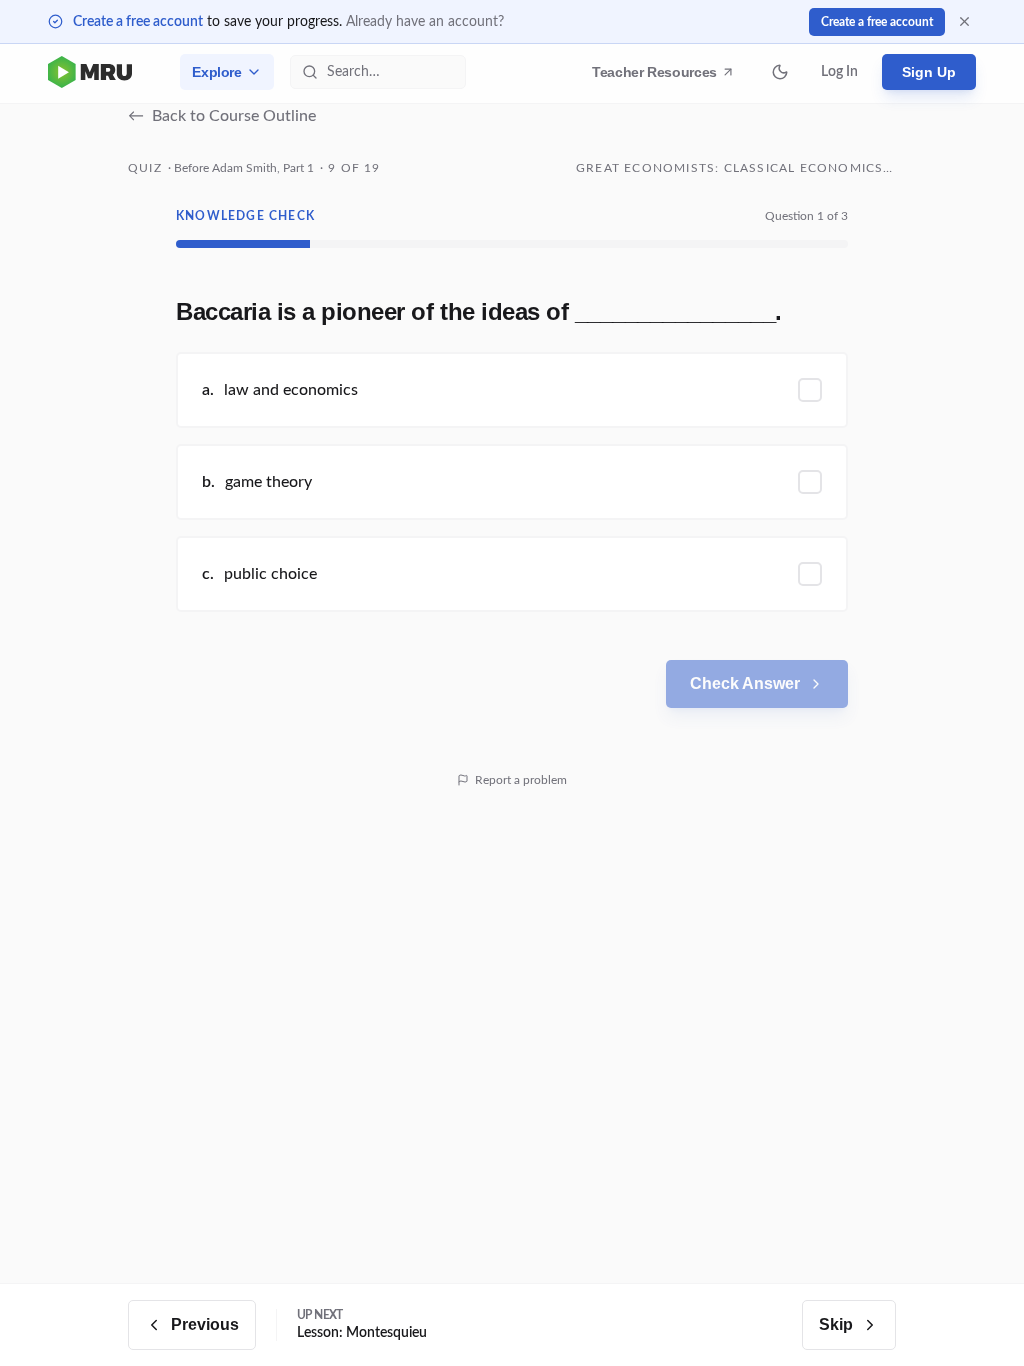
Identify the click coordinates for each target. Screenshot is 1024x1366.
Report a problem (521, 780)
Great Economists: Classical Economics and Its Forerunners (736, 168)
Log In (839, 72)
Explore (217, 72)
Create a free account (138, 22)
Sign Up (929, 72)
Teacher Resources (657, 77)
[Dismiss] (964, 21)
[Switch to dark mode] (780, 72)
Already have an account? (425, 22)
